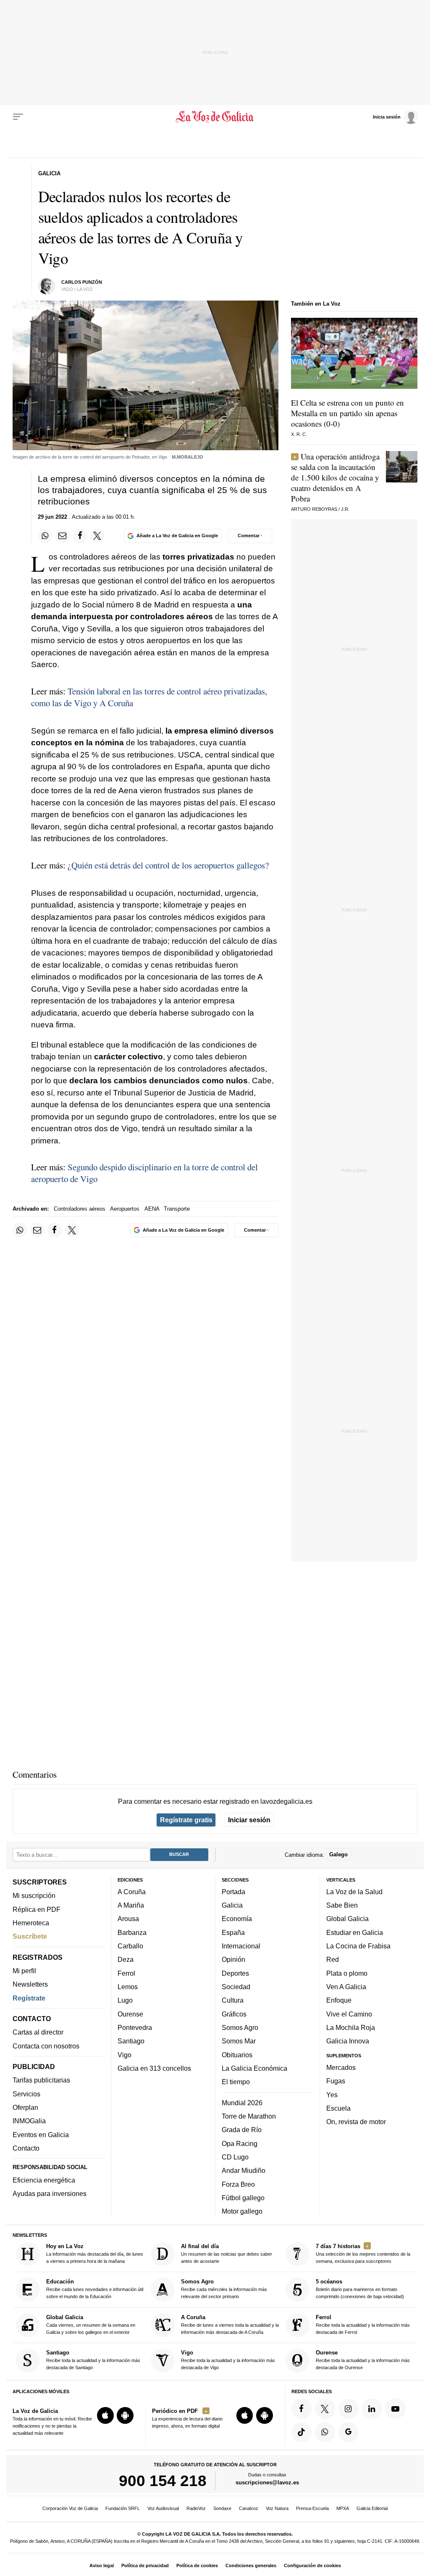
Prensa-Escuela (312, 2508)
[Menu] (18, 117)
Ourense (130, 2014)
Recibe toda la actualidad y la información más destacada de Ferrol (363, 2324)
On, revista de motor (356, 2122)
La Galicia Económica (254, 2068)
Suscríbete (30, 1936)
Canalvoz (249, 2508)
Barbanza (132, 1932)
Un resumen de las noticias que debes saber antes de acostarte (227, 2253)
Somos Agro (240, 2027)
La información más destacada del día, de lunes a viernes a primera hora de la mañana (95, 2253)
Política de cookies (197, 2565)
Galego (338, 1854)
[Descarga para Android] (125, 2415)
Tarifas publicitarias (41, 2080)
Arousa (128, 1919)
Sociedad (236, 1987)
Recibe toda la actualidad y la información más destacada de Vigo (228, 2360)
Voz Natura (277, 2508)
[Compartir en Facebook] (80, 536)
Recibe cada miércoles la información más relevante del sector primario (224, 2289)
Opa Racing (240, 2143)
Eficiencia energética (44, 2180)
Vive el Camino (349, 2014)
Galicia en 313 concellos (154, 2068)
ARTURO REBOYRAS (314, 509)
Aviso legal (102, 2565)
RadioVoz (196, 2508)
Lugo (125, 2000)
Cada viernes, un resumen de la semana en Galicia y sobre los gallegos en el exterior (91, 2324)
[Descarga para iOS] (105, 2415)
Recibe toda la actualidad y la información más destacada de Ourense (363, 2360)
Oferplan (25, 2107)
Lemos (128, 1987)
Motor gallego (242, 2211)
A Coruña (132, 1892)
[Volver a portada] (215, 117)
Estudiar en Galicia (355, 1932)
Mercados (341, 2067)
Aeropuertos (125, 1209)
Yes (332, 2095)
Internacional (241, 1946)
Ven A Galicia (346, 1987)
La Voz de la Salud (354, 1892)
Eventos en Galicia (41, 2135)
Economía (237, 1919)
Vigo (125, 2055)
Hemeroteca (31, 1923)
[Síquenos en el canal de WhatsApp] (325, 2432)
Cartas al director (38, 2032)
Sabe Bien (342, 1905)
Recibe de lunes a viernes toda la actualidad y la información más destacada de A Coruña (230, 2324)
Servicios (26, 2094)
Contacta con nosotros (46, 2046)
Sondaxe (222, 2508)
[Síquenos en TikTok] (302, 2432)
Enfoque (339, 2000)
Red (333, 1959)
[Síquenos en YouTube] (395, 2409)
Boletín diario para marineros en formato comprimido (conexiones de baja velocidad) (360, 2289)
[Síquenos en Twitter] (325, 2409)
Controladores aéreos (80, 1209)
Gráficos (234, 2014)
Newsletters (30, 1984)
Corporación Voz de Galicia (70, 2508)
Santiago (131, 2041)
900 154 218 (163, 2481)
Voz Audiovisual (163, 2508)
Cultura (233, 2000)
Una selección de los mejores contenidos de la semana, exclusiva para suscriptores (363, 2253)
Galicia (232, 1905)
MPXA (343, 2508)
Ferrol (126, 1973)
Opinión (233, 1959)
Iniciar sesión (249, 1820)
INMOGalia (29, 2121)
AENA (152, 1209)
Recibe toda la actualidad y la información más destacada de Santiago (93, 2360)
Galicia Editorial (372, 2508)
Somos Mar (239, 2041)
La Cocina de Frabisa (358, 1946)
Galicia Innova (348, 2041)
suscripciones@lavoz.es (267, 2482)
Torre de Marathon (249, 2116)
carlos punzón (82, 282)
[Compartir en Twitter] (97, 536)
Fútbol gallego (243, 2198)
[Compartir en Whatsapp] (45, 536)
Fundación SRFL (123, 2508)
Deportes (235, 1973)
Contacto (26, 2148)
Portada (233, 1892)
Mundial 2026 (242, 2103)
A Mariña (131, 1905)
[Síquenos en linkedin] (372, 2409)
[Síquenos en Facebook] (302, 2409)
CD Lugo (235, 2157)
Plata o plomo (347, 1973)
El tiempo (236, 2082)
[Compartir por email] (63, 536)
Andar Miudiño (244, 2170)
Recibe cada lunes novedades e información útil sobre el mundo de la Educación (95, 2289)
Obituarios (237, 2055)
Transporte (177, 1209)
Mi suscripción (34, 1895)
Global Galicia (347, 1919)
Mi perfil (24, 1971)
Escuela (338, 2108)
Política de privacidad (145, 2565)
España (233, 1932)
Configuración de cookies (312, 2565)
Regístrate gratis (186, 1820)
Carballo (130, 1946)
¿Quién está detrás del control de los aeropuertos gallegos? (168, 865)
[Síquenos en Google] (349, 2432)
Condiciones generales (251, 2565)
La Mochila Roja (351, 2027)
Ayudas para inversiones (50, 2193)
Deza (126, 1959)
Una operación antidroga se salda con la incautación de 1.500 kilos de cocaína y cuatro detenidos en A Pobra (335, 477)
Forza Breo (238, 2184)
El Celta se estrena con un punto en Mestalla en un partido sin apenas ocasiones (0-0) (347, 413)
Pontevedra (135, 2027)
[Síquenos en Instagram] (349, 2409)
